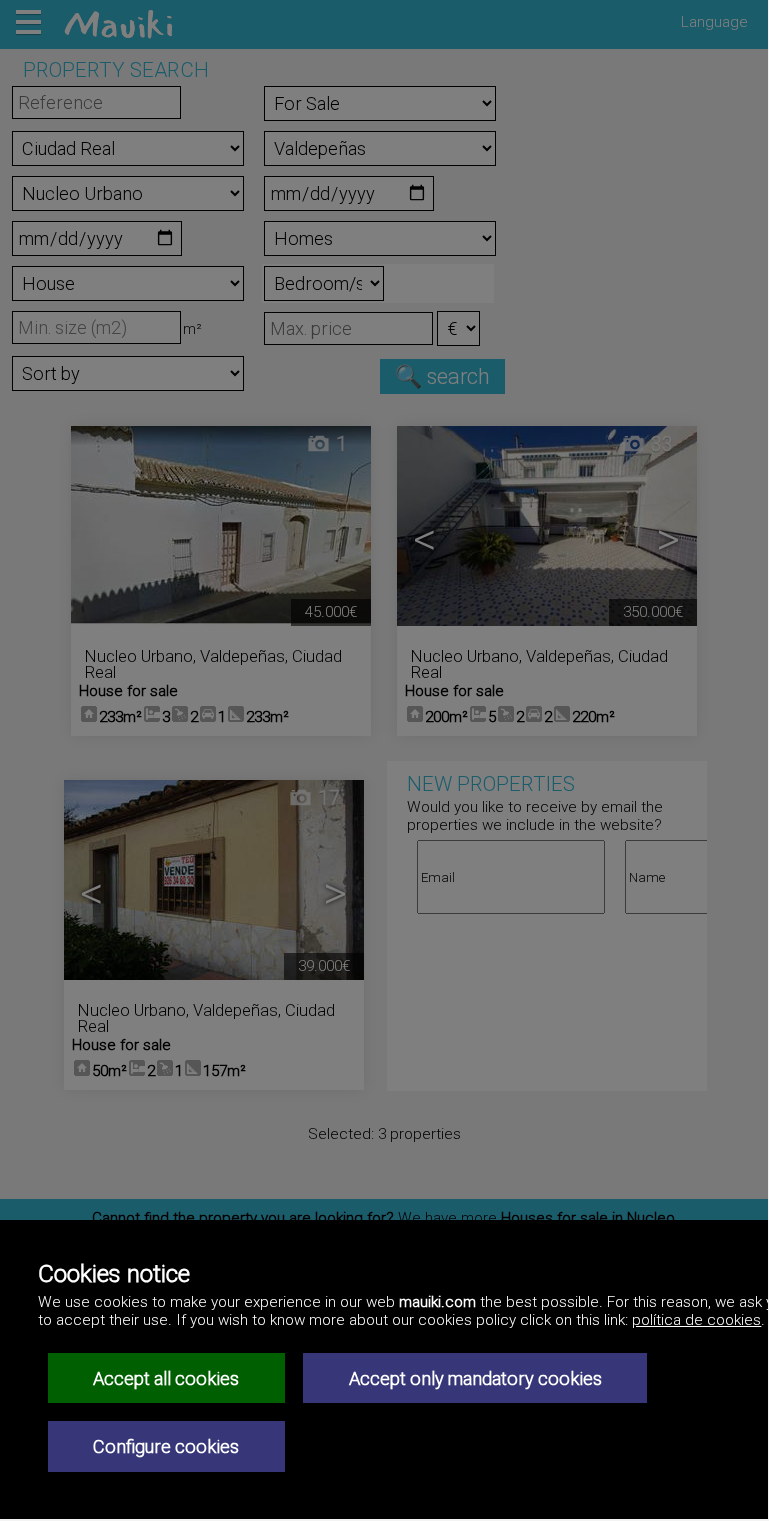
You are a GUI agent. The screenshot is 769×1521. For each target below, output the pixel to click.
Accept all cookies (166, 1378)
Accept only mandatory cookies (475, 1378)
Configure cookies (166, 1446)
